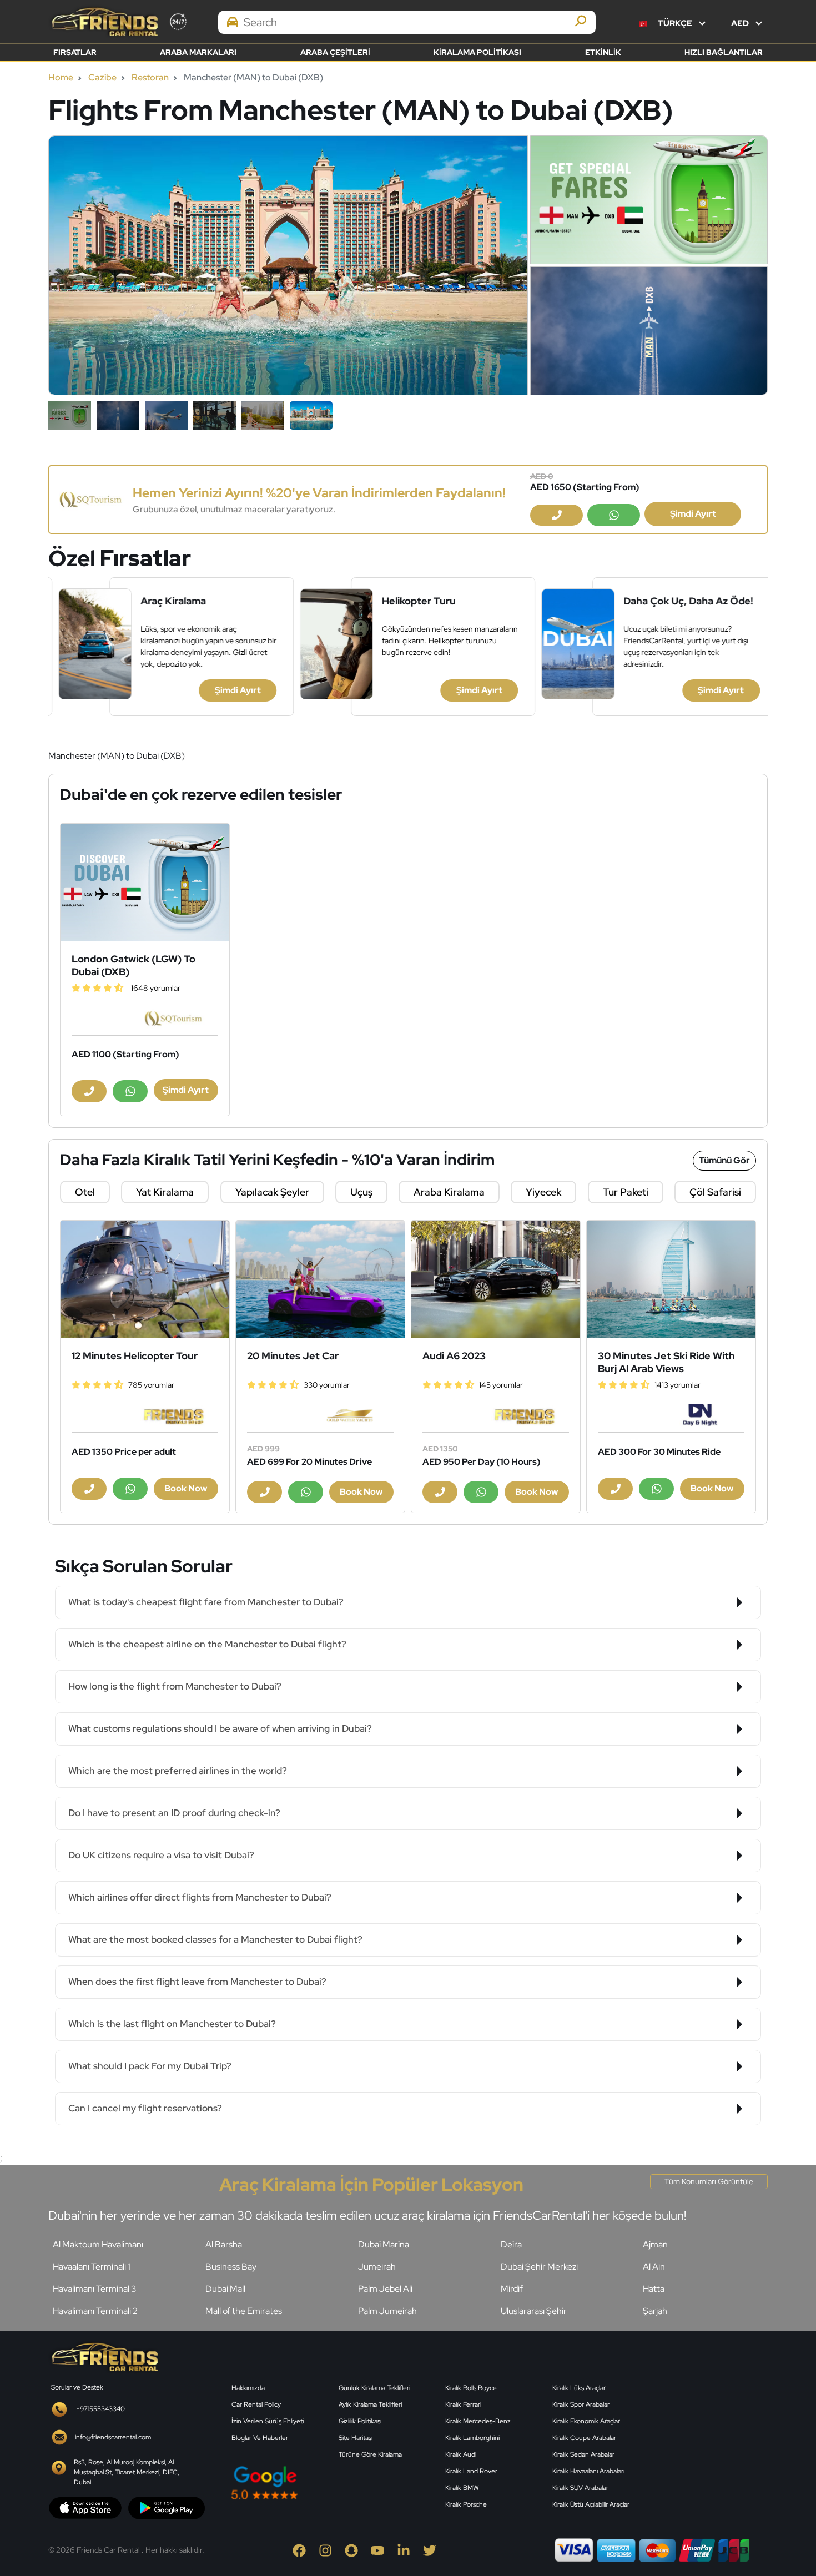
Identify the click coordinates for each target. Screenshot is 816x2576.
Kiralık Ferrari (463, 2404)
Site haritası (356, 2438)
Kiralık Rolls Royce (471, 2388)
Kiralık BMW (462, 2488)
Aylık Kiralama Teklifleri (370, 2404)
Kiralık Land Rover (471, 2471)
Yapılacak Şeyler (272, 1192)
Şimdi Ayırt (693, 514)
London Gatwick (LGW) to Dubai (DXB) (134, 965)
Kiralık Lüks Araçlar (579, 2388)
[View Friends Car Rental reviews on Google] (332, 2482)
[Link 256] (104, 2356)
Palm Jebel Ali (385, 2289)
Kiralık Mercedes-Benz (478, 2421)
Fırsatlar (75, 52)
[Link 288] (713, 2426)
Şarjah (655, 2311)
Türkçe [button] (675, 23)
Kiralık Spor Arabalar (581, 2404)
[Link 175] (145, 1279)
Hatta (654, 2289)
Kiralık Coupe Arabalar (584, 2438)
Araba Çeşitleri (335, 52)
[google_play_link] (167, 2507)
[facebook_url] (306, 2550)
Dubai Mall (225, 2289)
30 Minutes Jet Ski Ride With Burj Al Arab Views (666, 1362)
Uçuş (361, 1192)
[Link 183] (496, 1279)
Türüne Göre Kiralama (370, 2454)
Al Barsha (224, 2244)
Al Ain (654, 2267)
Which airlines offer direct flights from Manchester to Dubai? (200, 1897)
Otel (85, 1192)
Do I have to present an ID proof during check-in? (174, 1813)
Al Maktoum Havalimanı (98, 2244)
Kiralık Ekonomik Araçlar (586, 2421)
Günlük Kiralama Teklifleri (374, 2388)
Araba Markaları (198, 52)
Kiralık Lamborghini (472, 2438)
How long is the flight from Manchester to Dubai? (175, 1686)
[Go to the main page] (104, 22)
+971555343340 (100, 2409)
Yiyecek (543, 1192)
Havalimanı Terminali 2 (95, 2311)
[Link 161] (145, 882)
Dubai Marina (384, 2244)
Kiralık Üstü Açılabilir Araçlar (591, 2504)
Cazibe (102, 77)
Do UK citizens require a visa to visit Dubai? (161, 1855)
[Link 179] (320, 1279)
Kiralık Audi (461, 2454)
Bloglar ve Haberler (260, 2438)
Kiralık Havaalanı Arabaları (588, 2471)
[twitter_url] (435, 2550)
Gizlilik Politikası (360, 2421)
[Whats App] (614, 515)
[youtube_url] (384, 2550)
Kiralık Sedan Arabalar (583, 2454)
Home (61, 77)
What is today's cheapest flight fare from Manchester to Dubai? (206, 1602)
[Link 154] (91, 499)
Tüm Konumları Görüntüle (709, 2181)
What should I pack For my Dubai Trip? (150, 2066)
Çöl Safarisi (715, 1192)
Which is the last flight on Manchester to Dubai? (172, 2024)
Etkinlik (603, 52)
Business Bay (231, 2267)
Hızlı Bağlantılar (724, 52)
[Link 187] (671, 1279)
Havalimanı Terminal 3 (94, 2289)
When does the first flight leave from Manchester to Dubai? (197, 1982)
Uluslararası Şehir (534, 2311)
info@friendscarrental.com (113, 2437)
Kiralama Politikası (477, 52)
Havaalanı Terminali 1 (92, 2267)
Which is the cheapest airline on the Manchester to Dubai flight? (207, 1644)
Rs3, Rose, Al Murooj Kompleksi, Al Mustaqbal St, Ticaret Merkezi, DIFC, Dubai (127, 2472)
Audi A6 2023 (454, 1356)
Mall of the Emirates (244, 2311)
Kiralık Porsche (466, 2504)
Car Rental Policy (256, 2404)
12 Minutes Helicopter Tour (135, 1356)
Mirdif (512, 2289)
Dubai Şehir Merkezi (539, 2267)
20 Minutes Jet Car (293, 1356)
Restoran (150, 77)
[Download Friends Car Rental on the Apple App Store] (85, 2507)
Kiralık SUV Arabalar (580, 2488)
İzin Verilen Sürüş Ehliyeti (268, 2421)
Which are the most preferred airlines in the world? (178, 1771)
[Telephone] (556, 515)
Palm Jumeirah (387, 2311)
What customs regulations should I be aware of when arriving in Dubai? (220, 1728)
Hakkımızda (248, 2388)
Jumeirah (377, 2267)
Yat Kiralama (165, 1192)
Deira (511, 2244)
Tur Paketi (626, 1192)
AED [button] (741, 23)
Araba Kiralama (449, 1192)
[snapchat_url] (358, 2550)
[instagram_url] (332, 2550)
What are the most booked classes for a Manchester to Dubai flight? (215, 1939)
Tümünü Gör (724, 1160)
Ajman (655, 2244)
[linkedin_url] (410, 2550)
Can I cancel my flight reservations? (145, 2108)
